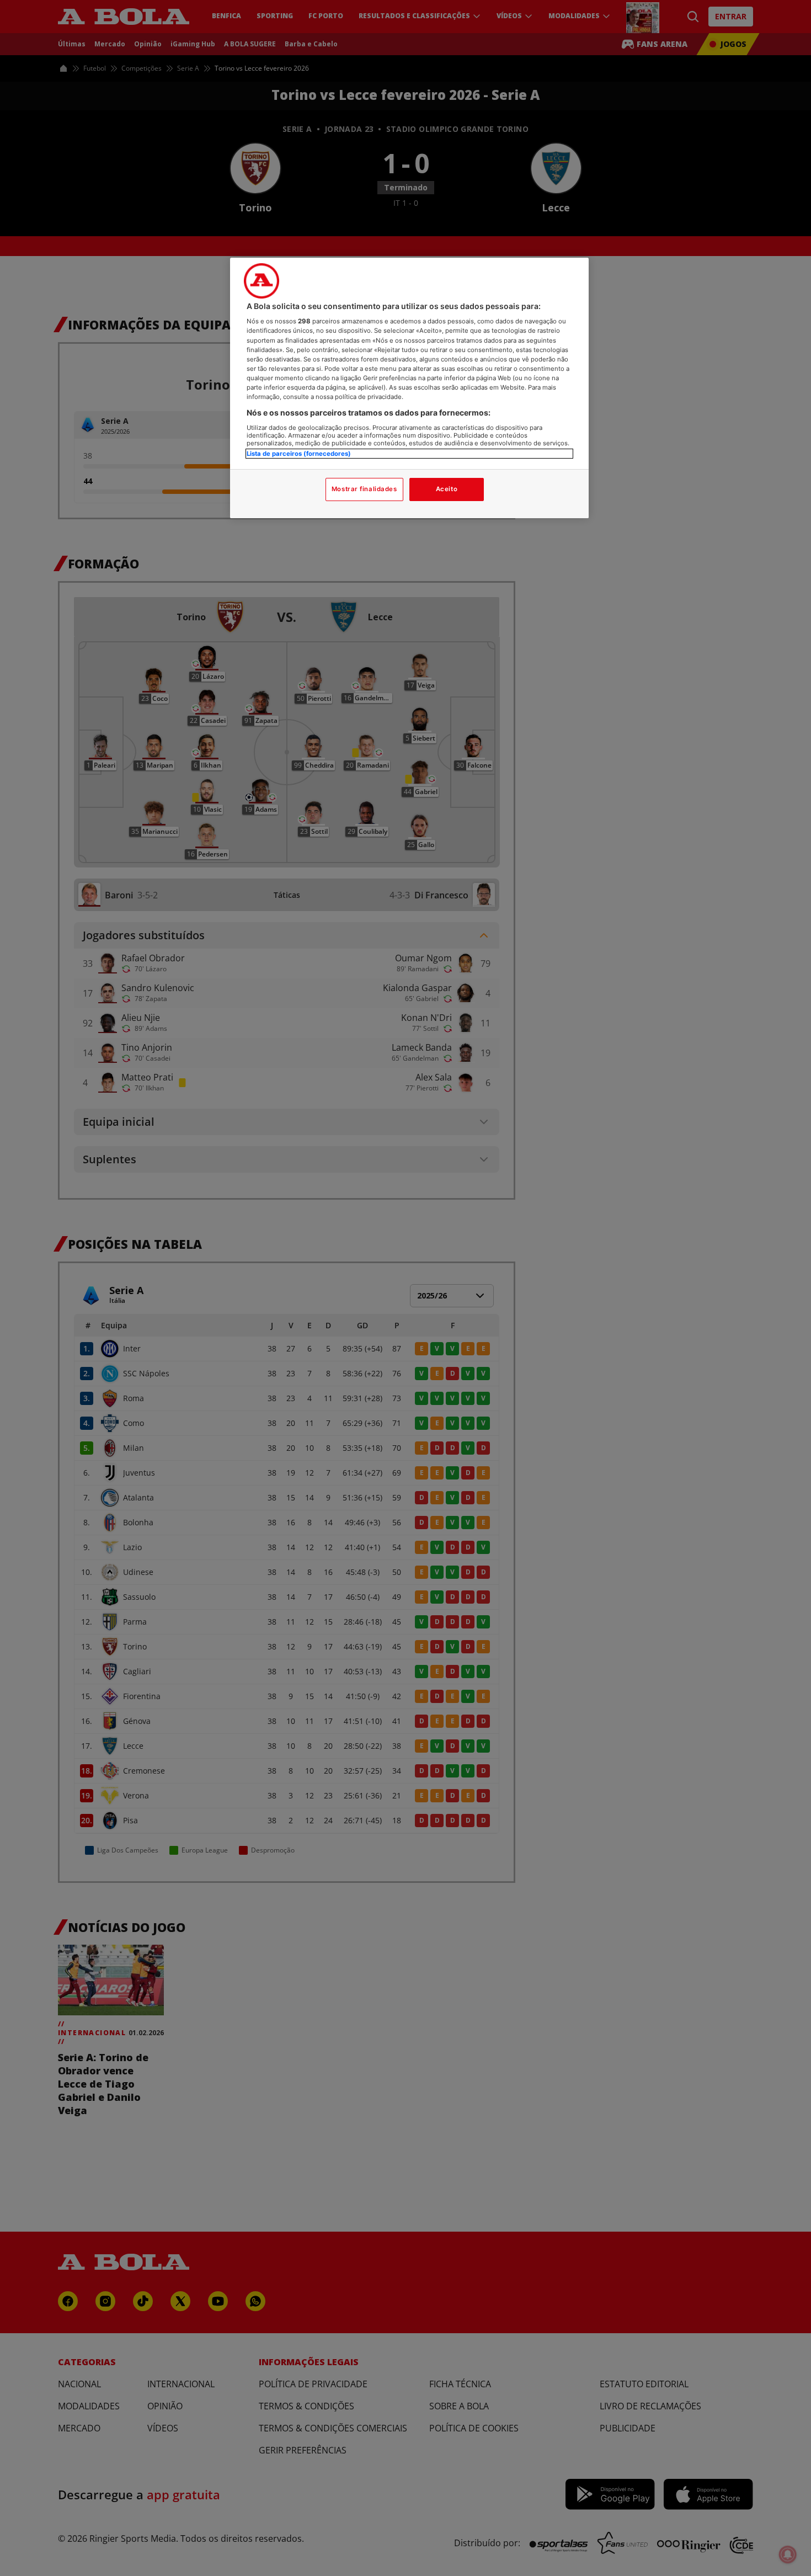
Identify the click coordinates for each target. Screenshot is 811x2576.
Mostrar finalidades (364, 489)
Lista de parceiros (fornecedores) (299, 454)
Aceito (447, 489)
